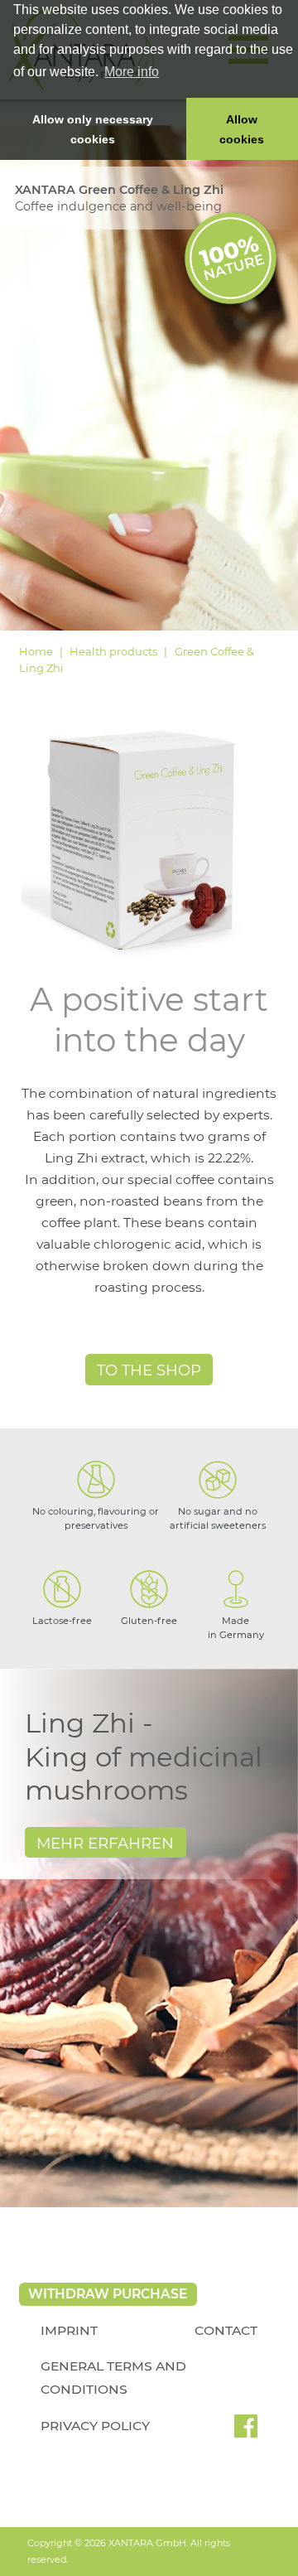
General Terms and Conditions (113, 2378)
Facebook (246, 2432)
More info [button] (132, 72)
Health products (113, 651)
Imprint (69, 2330)
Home (36, 651)
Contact (226, 2330)
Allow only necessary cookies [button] (93, 129)
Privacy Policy (95, 2426)
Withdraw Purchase (108, 2294)
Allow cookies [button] (242, 129)
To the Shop (149, 1370)
